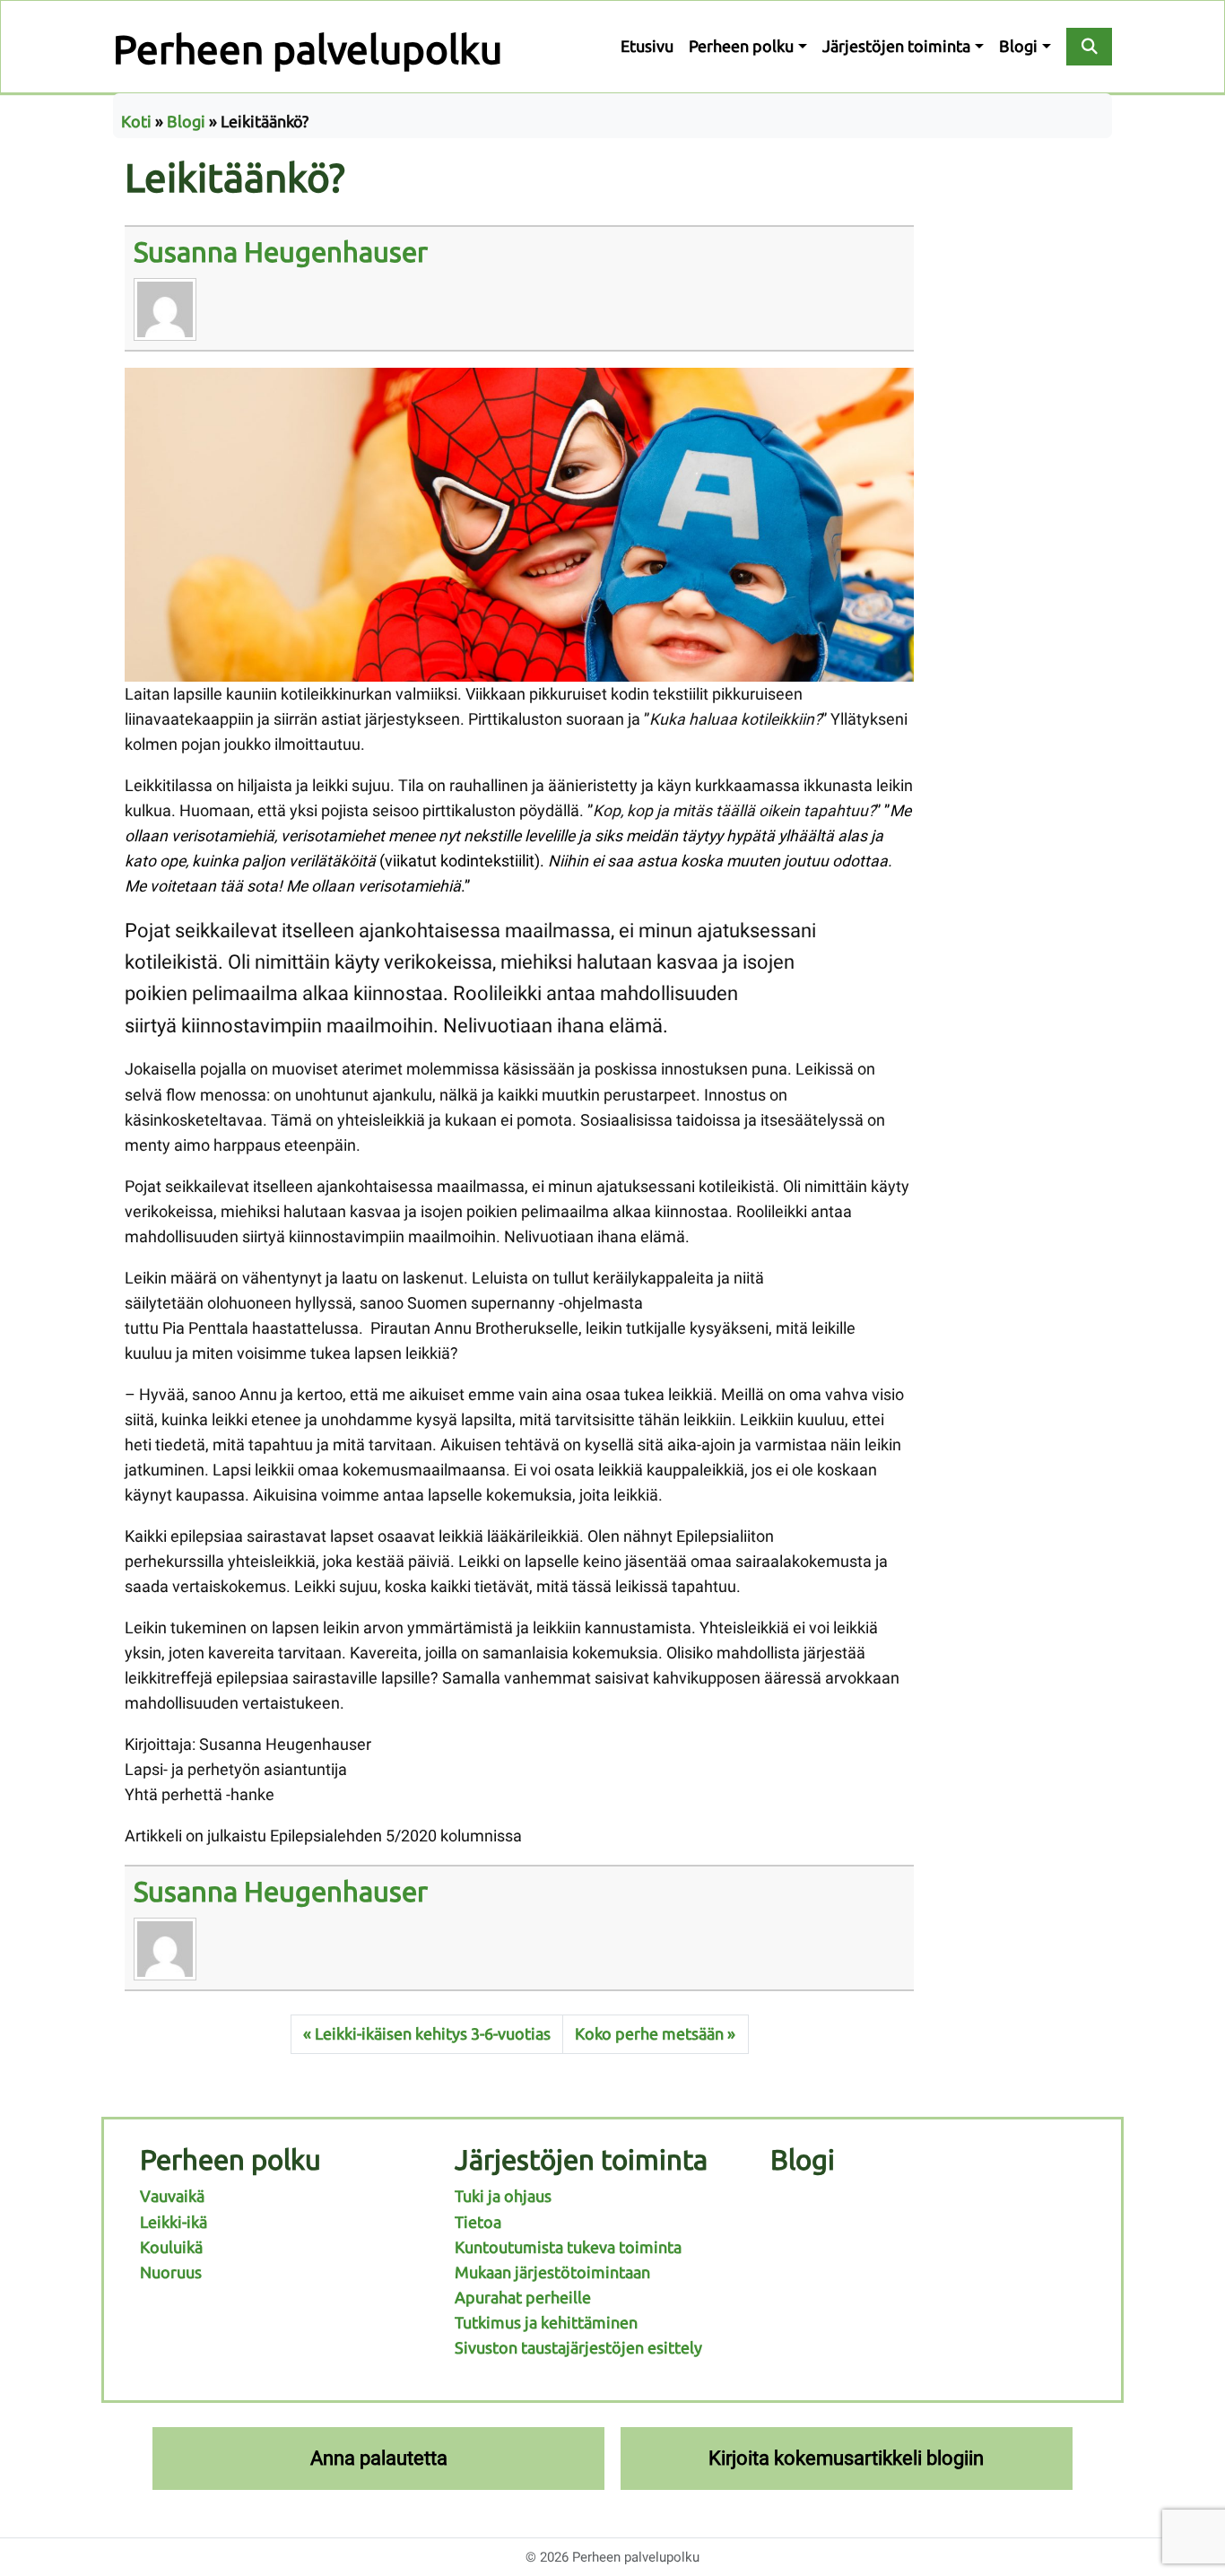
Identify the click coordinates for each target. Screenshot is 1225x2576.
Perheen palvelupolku (308, 49)
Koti (136, 122)
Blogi (1018, 46)
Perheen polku (741, 46)
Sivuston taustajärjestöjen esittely (578, 2348)
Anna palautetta (379, 2458)
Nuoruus (171, 2272)
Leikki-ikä (174, 2222)
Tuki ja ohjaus (503, 2196)
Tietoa (478, 2222)
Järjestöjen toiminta (896, 46)
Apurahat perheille (523, 2298)
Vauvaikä (172, 2196)
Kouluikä (171, 2247)
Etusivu (647, 46)
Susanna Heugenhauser (281, 252)
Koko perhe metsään (649, 2034)
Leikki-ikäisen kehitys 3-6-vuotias (433, 2034)
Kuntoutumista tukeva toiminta (568, 2247)
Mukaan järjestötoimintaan (552, 2272)
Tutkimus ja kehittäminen (546, 2323)
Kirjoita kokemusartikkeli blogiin (846, 2458)
